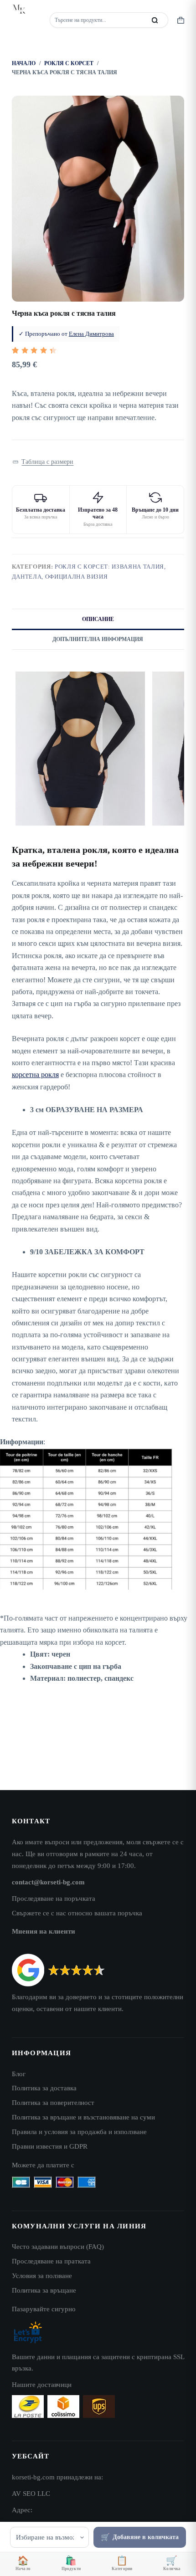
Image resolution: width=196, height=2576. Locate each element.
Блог (19, 2074)
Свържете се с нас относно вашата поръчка (77, 1913)
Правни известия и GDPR (50, 2146)
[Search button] (155, 20)
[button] (43, 462)
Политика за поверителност (53, 2102)
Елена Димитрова (91, 334)
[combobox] (98, 20)
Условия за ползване (42, 2276)
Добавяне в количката (146, 2537)
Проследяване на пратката (51, 2261)
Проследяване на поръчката (54, 1898)
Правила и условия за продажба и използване (79, 2132)
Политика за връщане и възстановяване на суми (83, 2117)
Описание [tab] (98, 619)
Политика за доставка (44, 2088)
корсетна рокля (35, 1075)
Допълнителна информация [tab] (98, 639)
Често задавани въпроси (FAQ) (58, 2246)
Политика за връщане (44, 2290)
